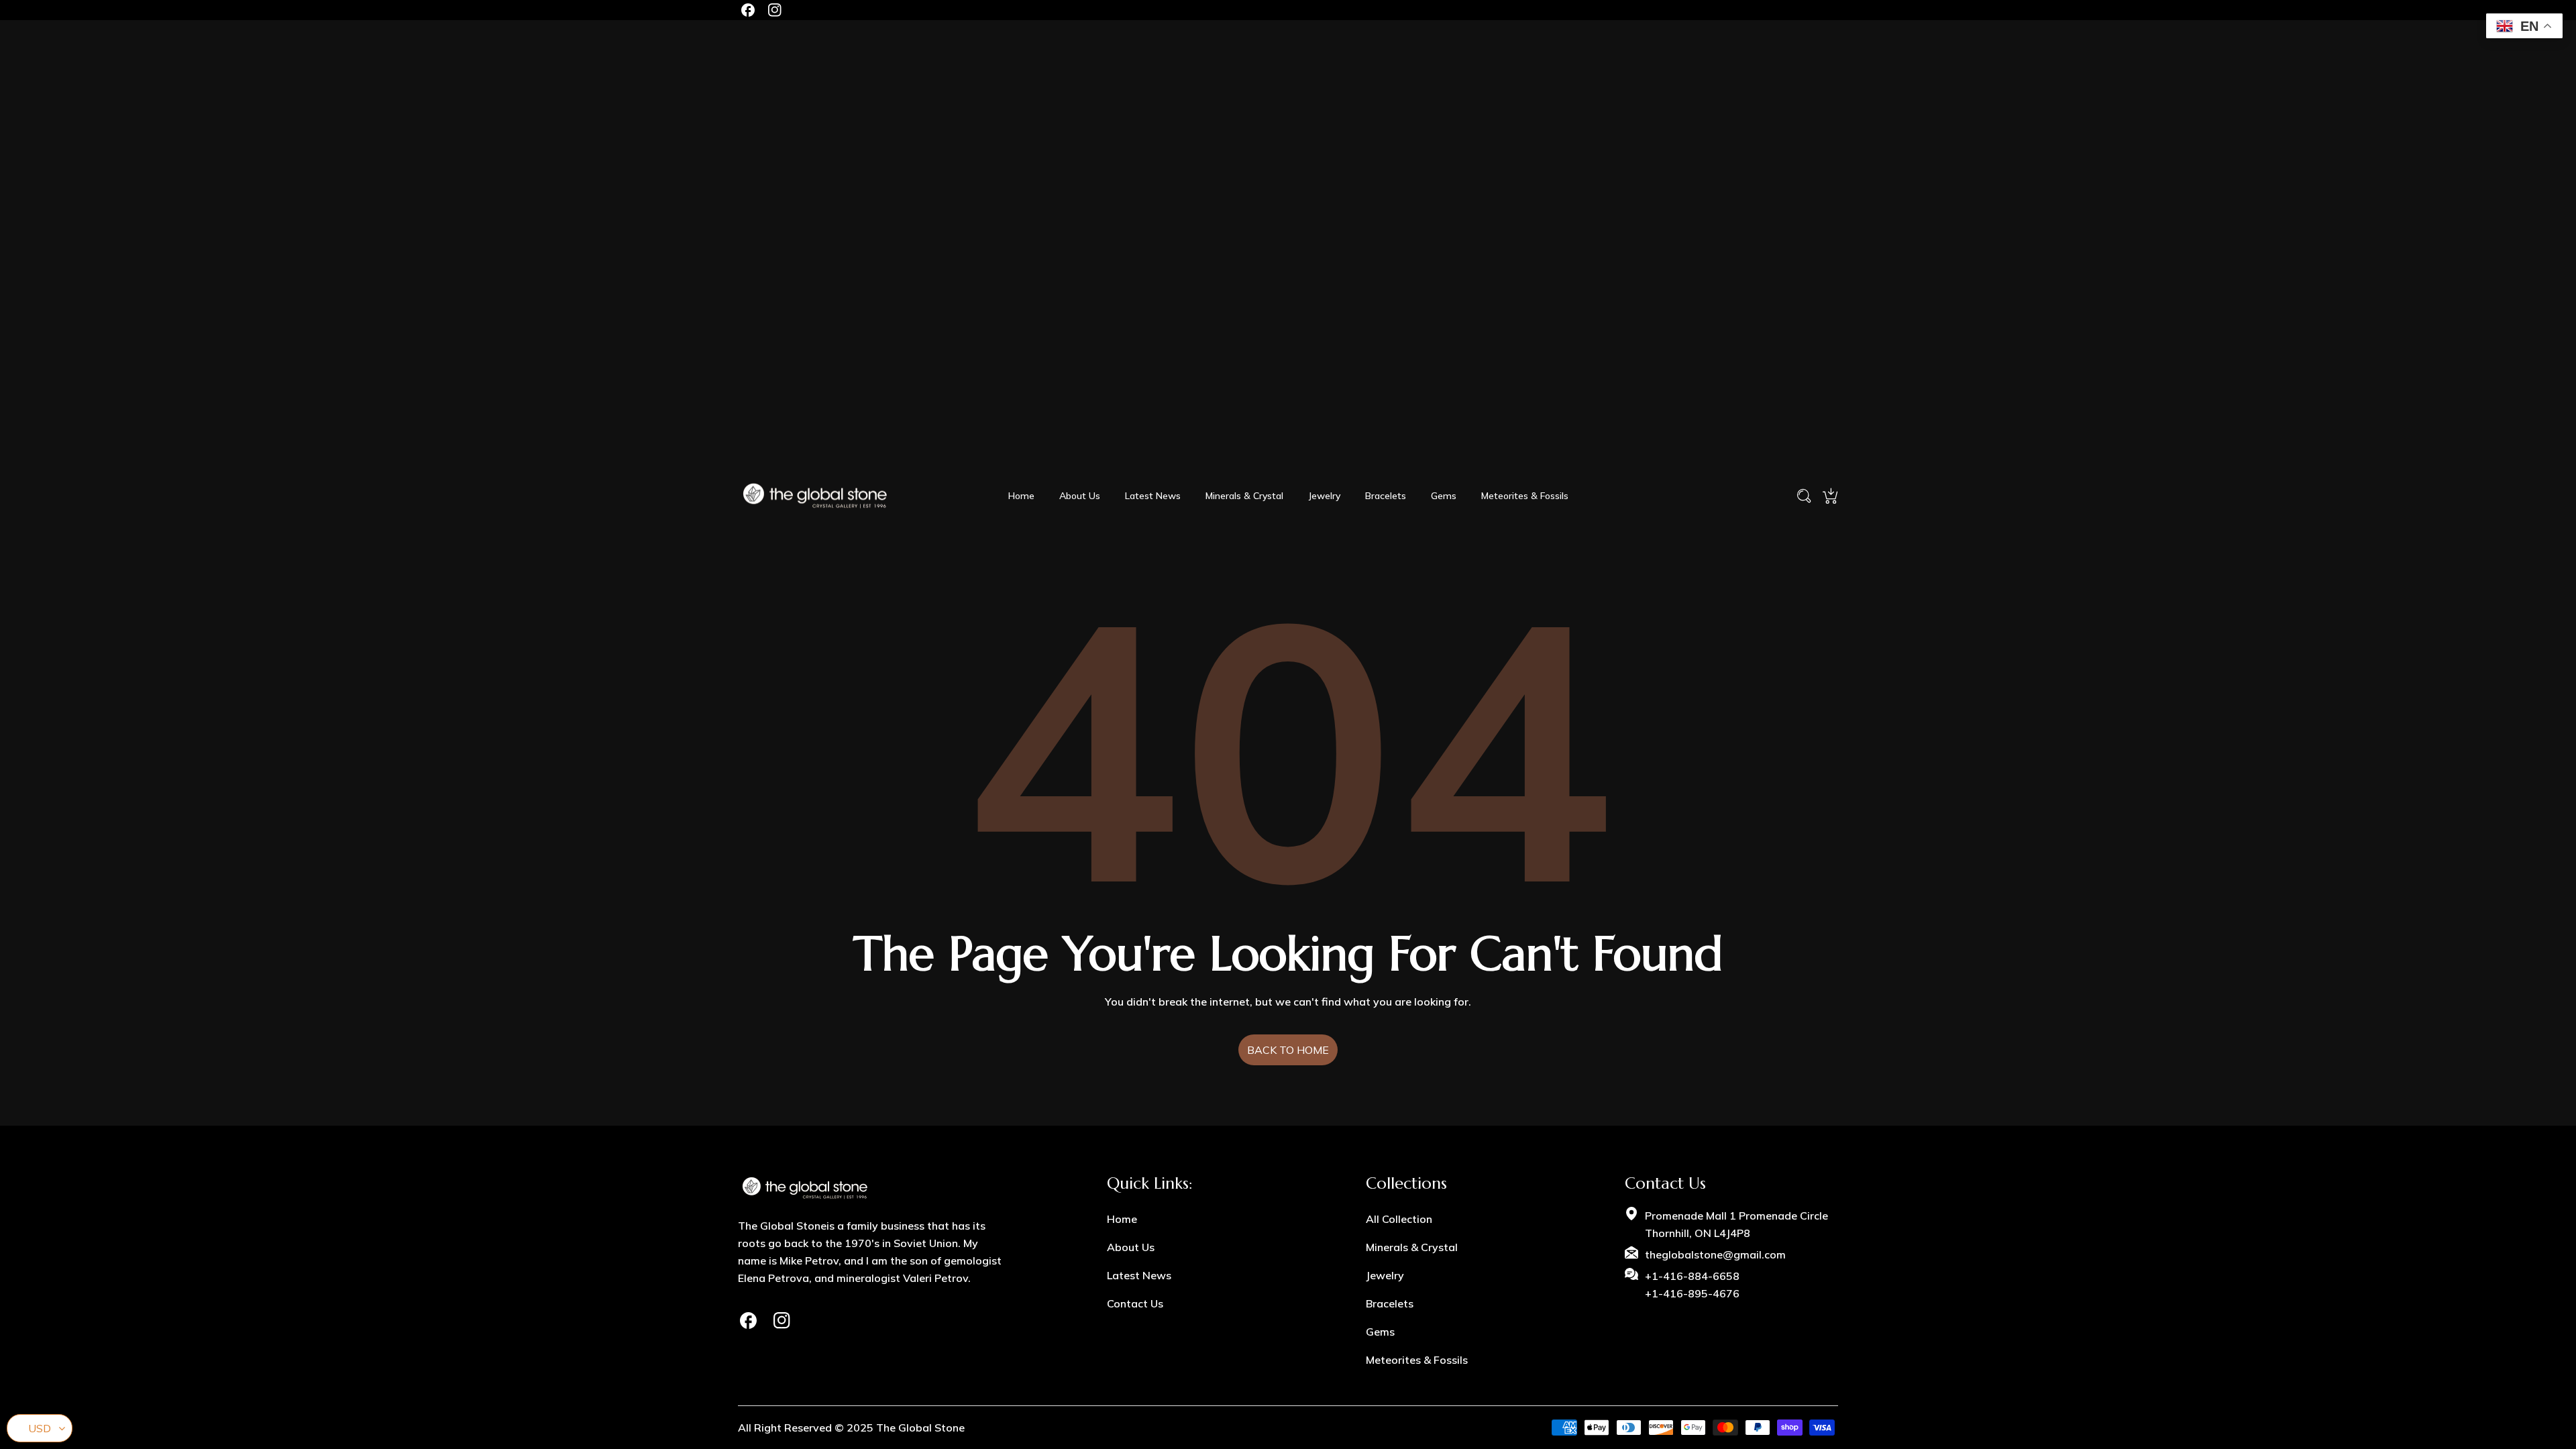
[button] (1830, 496)
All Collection (1399, 1219)
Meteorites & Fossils (1417, 1360)
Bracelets (1390, 1303)
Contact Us (1135, 1303)
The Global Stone (920, 1428)
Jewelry (1385, 1275)
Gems (1380, 1332)
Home (1122, 1219)
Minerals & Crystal (1412, 1247)
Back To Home (1288, 1050)
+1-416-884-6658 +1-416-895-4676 (1692, 1285)
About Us (1131, 1247)
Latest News (1139, 1275)
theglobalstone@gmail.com (1715, 1254)
